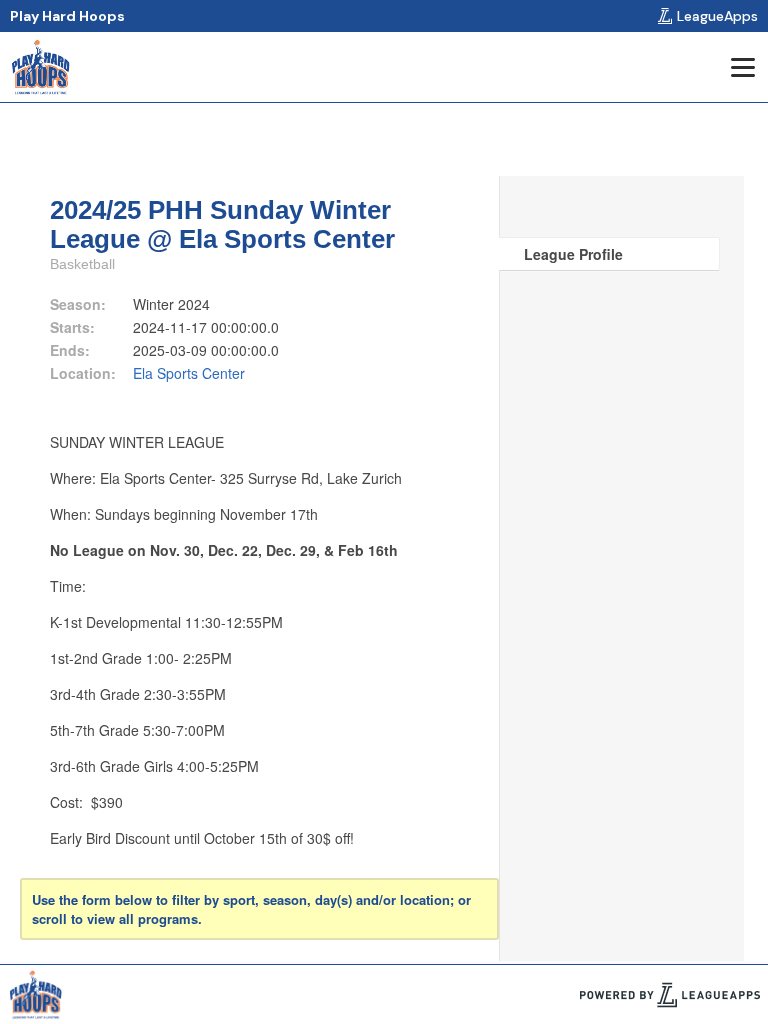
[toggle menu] (742, 67)
